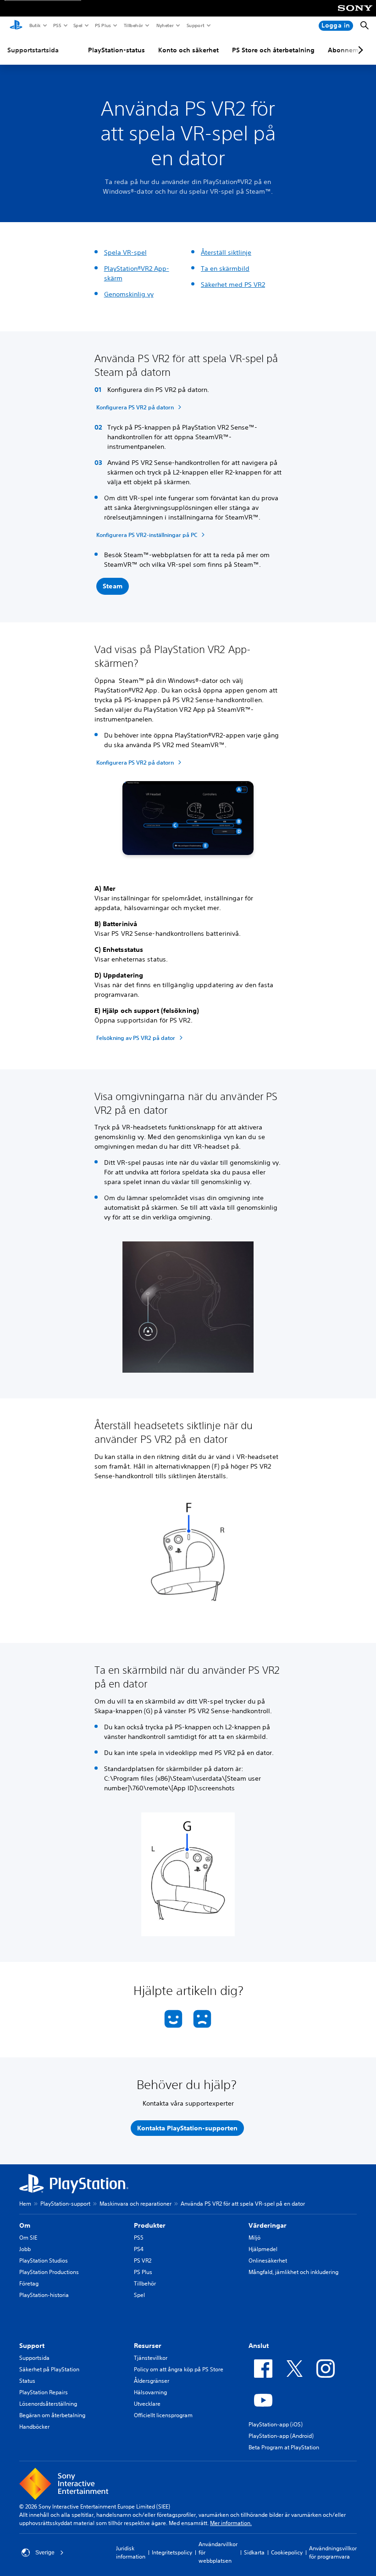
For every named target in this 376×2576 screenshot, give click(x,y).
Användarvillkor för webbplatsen (218, 2552)
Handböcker (34, 2427)
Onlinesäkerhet (268, 2260)
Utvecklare (147, 2404)
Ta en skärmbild (225, 268)
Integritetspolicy (172, 2552)
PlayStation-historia (44, 2295)
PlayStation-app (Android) (281, 2436)
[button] (113, 587)
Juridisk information (131, 2552)
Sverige (45, 2553)
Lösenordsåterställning (48, 2404)
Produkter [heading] (150, 2225)
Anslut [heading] (259, 2346)
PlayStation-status (116, 50)
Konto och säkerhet (188, 50)
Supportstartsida (33, 50)
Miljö (254, 2238)
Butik (35, 25)
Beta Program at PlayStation (284, 2447)
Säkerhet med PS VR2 (233, 285)
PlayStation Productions (49, 2272)
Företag (29, 2283)
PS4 (139, 2249)
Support (195, 25)
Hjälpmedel (263, 2249)
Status (27, 2381)
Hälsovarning (150, 2392)
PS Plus (102, 25)
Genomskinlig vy (129, 294)
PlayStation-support (65, 2204)
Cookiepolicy (287, 2552)
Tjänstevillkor (151, 2358)
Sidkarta (254, 2552)
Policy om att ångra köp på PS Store (179, 2369)
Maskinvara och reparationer (135, 2204)
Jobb (25, 2249)
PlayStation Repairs (44, 2392)
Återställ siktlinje (226, 252)
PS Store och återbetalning (273, 50)
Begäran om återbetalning (52, 2415)
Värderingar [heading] (268, 2225)
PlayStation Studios (44, 2260)
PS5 (57, 25)
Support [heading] (32, 2346)
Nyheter (165, 25)
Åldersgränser (152, 2381)
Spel (77, 25)
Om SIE (28, 2238)
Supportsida (34, 2358)
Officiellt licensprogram (163, 2415)
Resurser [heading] (148, 2346)
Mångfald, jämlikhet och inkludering (293, 2272)
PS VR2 (143, 2260)
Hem (25, 2204)
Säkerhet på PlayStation (49, 2369)
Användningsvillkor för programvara (333, 2552)
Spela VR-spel (125, 252)
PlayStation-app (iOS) (276, 2424)
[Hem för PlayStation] (16, 26)
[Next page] (359, 50)
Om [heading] (25, 2225)
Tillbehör (133, 25)
